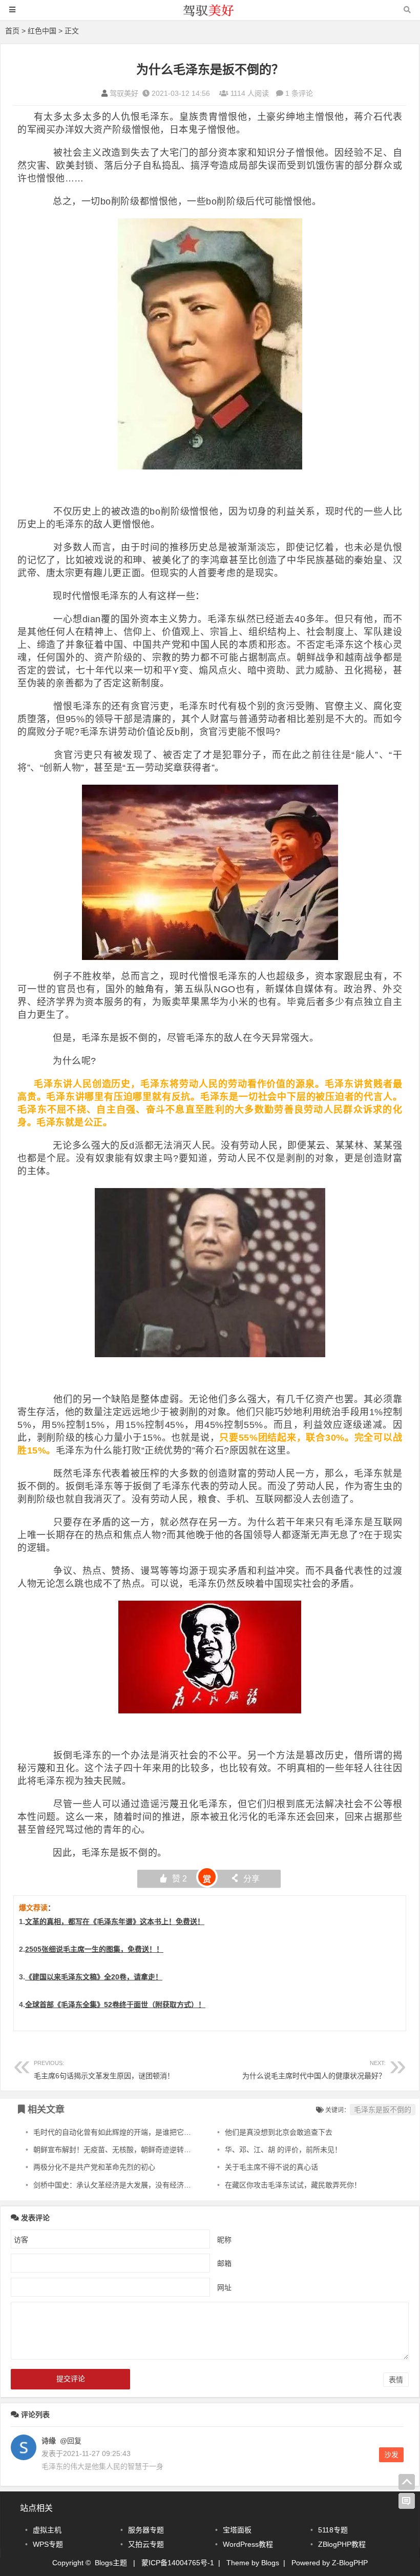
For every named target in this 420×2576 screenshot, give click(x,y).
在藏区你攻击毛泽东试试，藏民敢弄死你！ (293, 2185)
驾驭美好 (124, 93)
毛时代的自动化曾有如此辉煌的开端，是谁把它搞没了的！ (127, 2132)
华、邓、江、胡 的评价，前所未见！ (283, 2150)
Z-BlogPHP (350, 2563)
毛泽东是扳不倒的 (383, 2110)
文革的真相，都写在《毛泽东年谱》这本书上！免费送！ (115, 1921)
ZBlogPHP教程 (342, 2544)
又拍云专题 (146, 2544)
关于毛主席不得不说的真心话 (271, 2167)
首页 (12, 31)
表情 (396, 2380)
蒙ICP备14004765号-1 (178, 2563)
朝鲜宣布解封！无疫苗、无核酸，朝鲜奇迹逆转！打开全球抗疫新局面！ (148, 2150)
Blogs (270, 2563)
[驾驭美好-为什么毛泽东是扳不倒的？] (210, 15)
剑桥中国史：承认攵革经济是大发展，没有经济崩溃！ (119, 2185)
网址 (224, 2287)
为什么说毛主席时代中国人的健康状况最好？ (314, 2070)
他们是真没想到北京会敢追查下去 (279, 2132)
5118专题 (333, 2530)
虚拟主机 (47, 2530)
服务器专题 (146, 2530)
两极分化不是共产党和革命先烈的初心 (94, 2167)
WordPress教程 (248, 2544)
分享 (245, 1879)
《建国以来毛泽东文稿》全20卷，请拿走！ (94, 1977)
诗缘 (49, 2441)
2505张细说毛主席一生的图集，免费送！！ (94, 1949)
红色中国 (42, 31)
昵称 (224, 2240)
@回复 (70, 2441)
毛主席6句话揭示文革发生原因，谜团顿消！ (104, 2070)
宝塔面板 (237, 2530)
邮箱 (224, 2263)
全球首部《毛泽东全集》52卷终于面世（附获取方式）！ (115, 2005)
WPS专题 (48, 2544)
